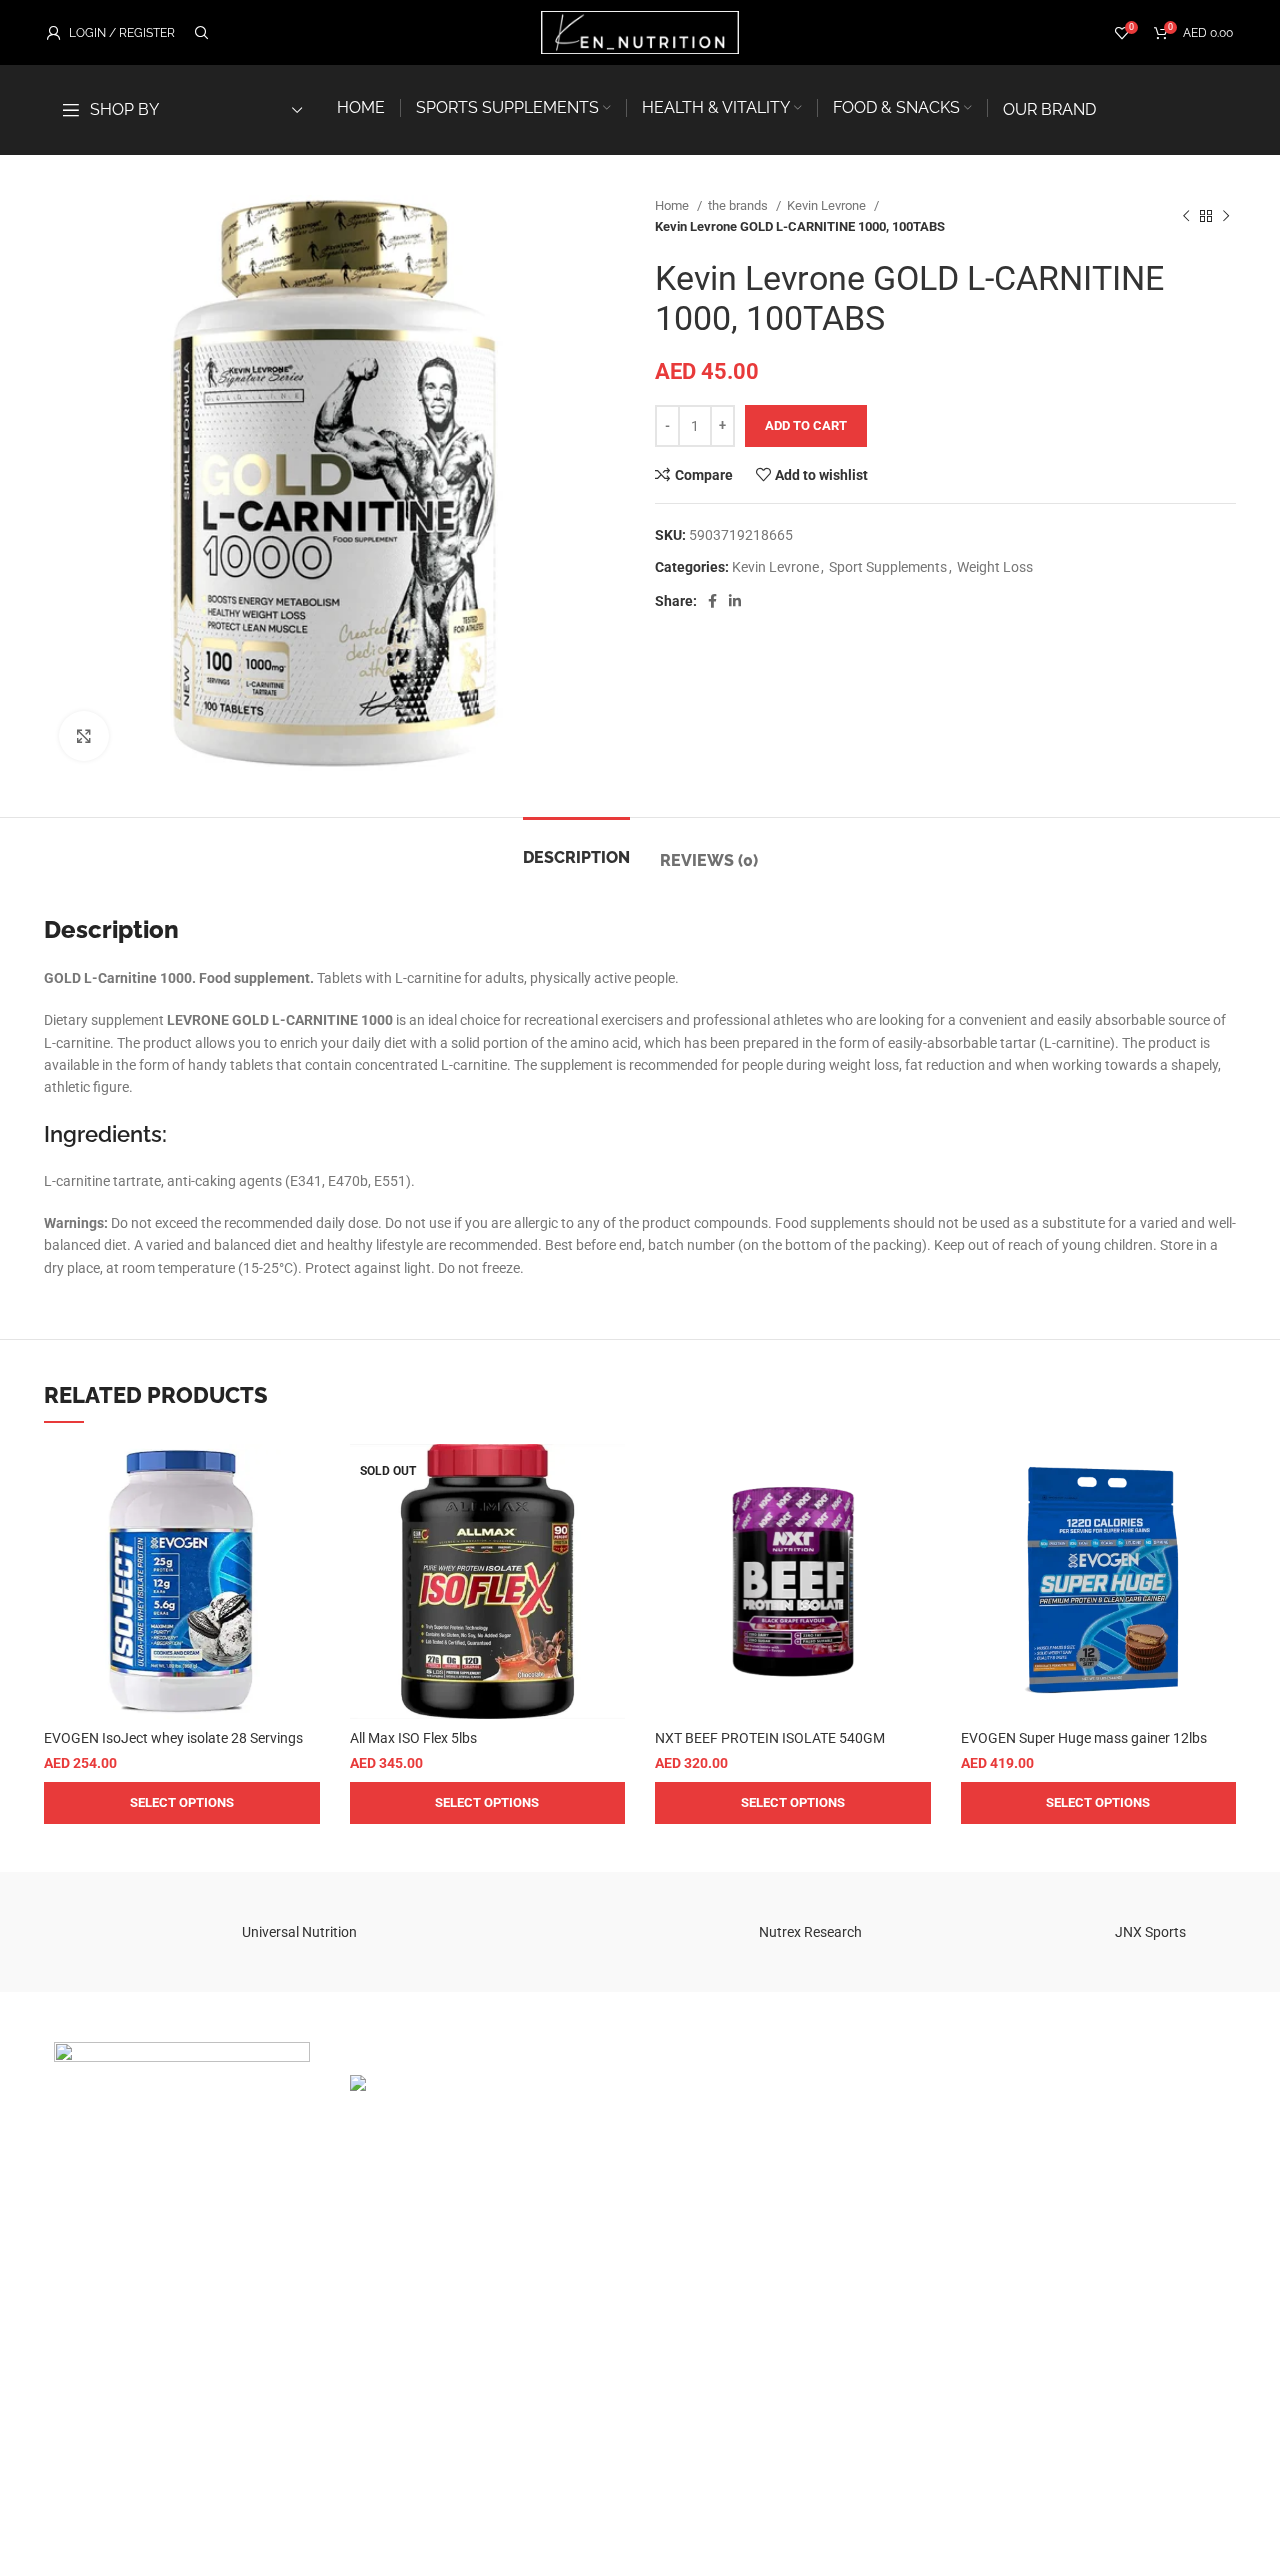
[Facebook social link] (712, 601)
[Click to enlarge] (84, 736)
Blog (1076, 2133)
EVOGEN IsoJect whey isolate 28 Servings (173, 1738)
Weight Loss (995, 567)
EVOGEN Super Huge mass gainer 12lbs (1084, 1738)
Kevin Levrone (828, 205)
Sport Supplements (888, 567)
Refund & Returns (913, 2084)
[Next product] (1226, 216)
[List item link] (182, 2313)
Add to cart (806, 425)
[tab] (576, 847)
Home (673, 205)
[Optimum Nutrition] (640, 1932)
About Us (1090, 2157)
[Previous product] (1186, 216)
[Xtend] (129, 1932)
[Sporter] (470, 1932)
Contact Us (1096, 2182)
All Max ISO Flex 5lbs (413, 1738)
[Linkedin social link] (735, 601)
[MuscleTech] (980, 1932)
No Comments (472, 2287)
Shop (1078, 2108)
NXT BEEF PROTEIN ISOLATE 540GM (770, 1738)
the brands (739, 205)
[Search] (199, 33)
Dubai (673, 2084)
